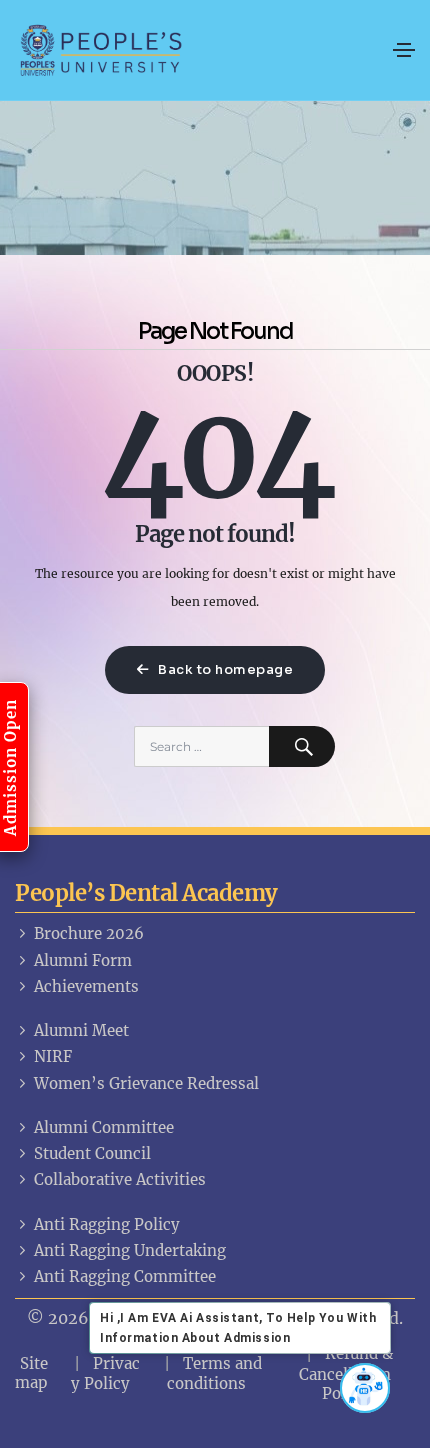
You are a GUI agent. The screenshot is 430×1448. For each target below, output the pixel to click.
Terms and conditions (214, 1373)
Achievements (86, 986)
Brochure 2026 (89, 933)
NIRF (53, 1056)
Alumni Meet (81, 1030)
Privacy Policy (105, 1373)
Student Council (92, 1153)
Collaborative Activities (120, 1179)
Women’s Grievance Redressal (146, 1083)
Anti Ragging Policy (107, 1224)
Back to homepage (224, 669)
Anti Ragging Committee (125, 1276)
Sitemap (31, 1373)
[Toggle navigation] (404, 50)
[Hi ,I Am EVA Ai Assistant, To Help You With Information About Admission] (365, 1388)
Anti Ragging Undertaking (130, 1250)
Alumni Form (83, 960)
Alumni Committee (104, 1127)
